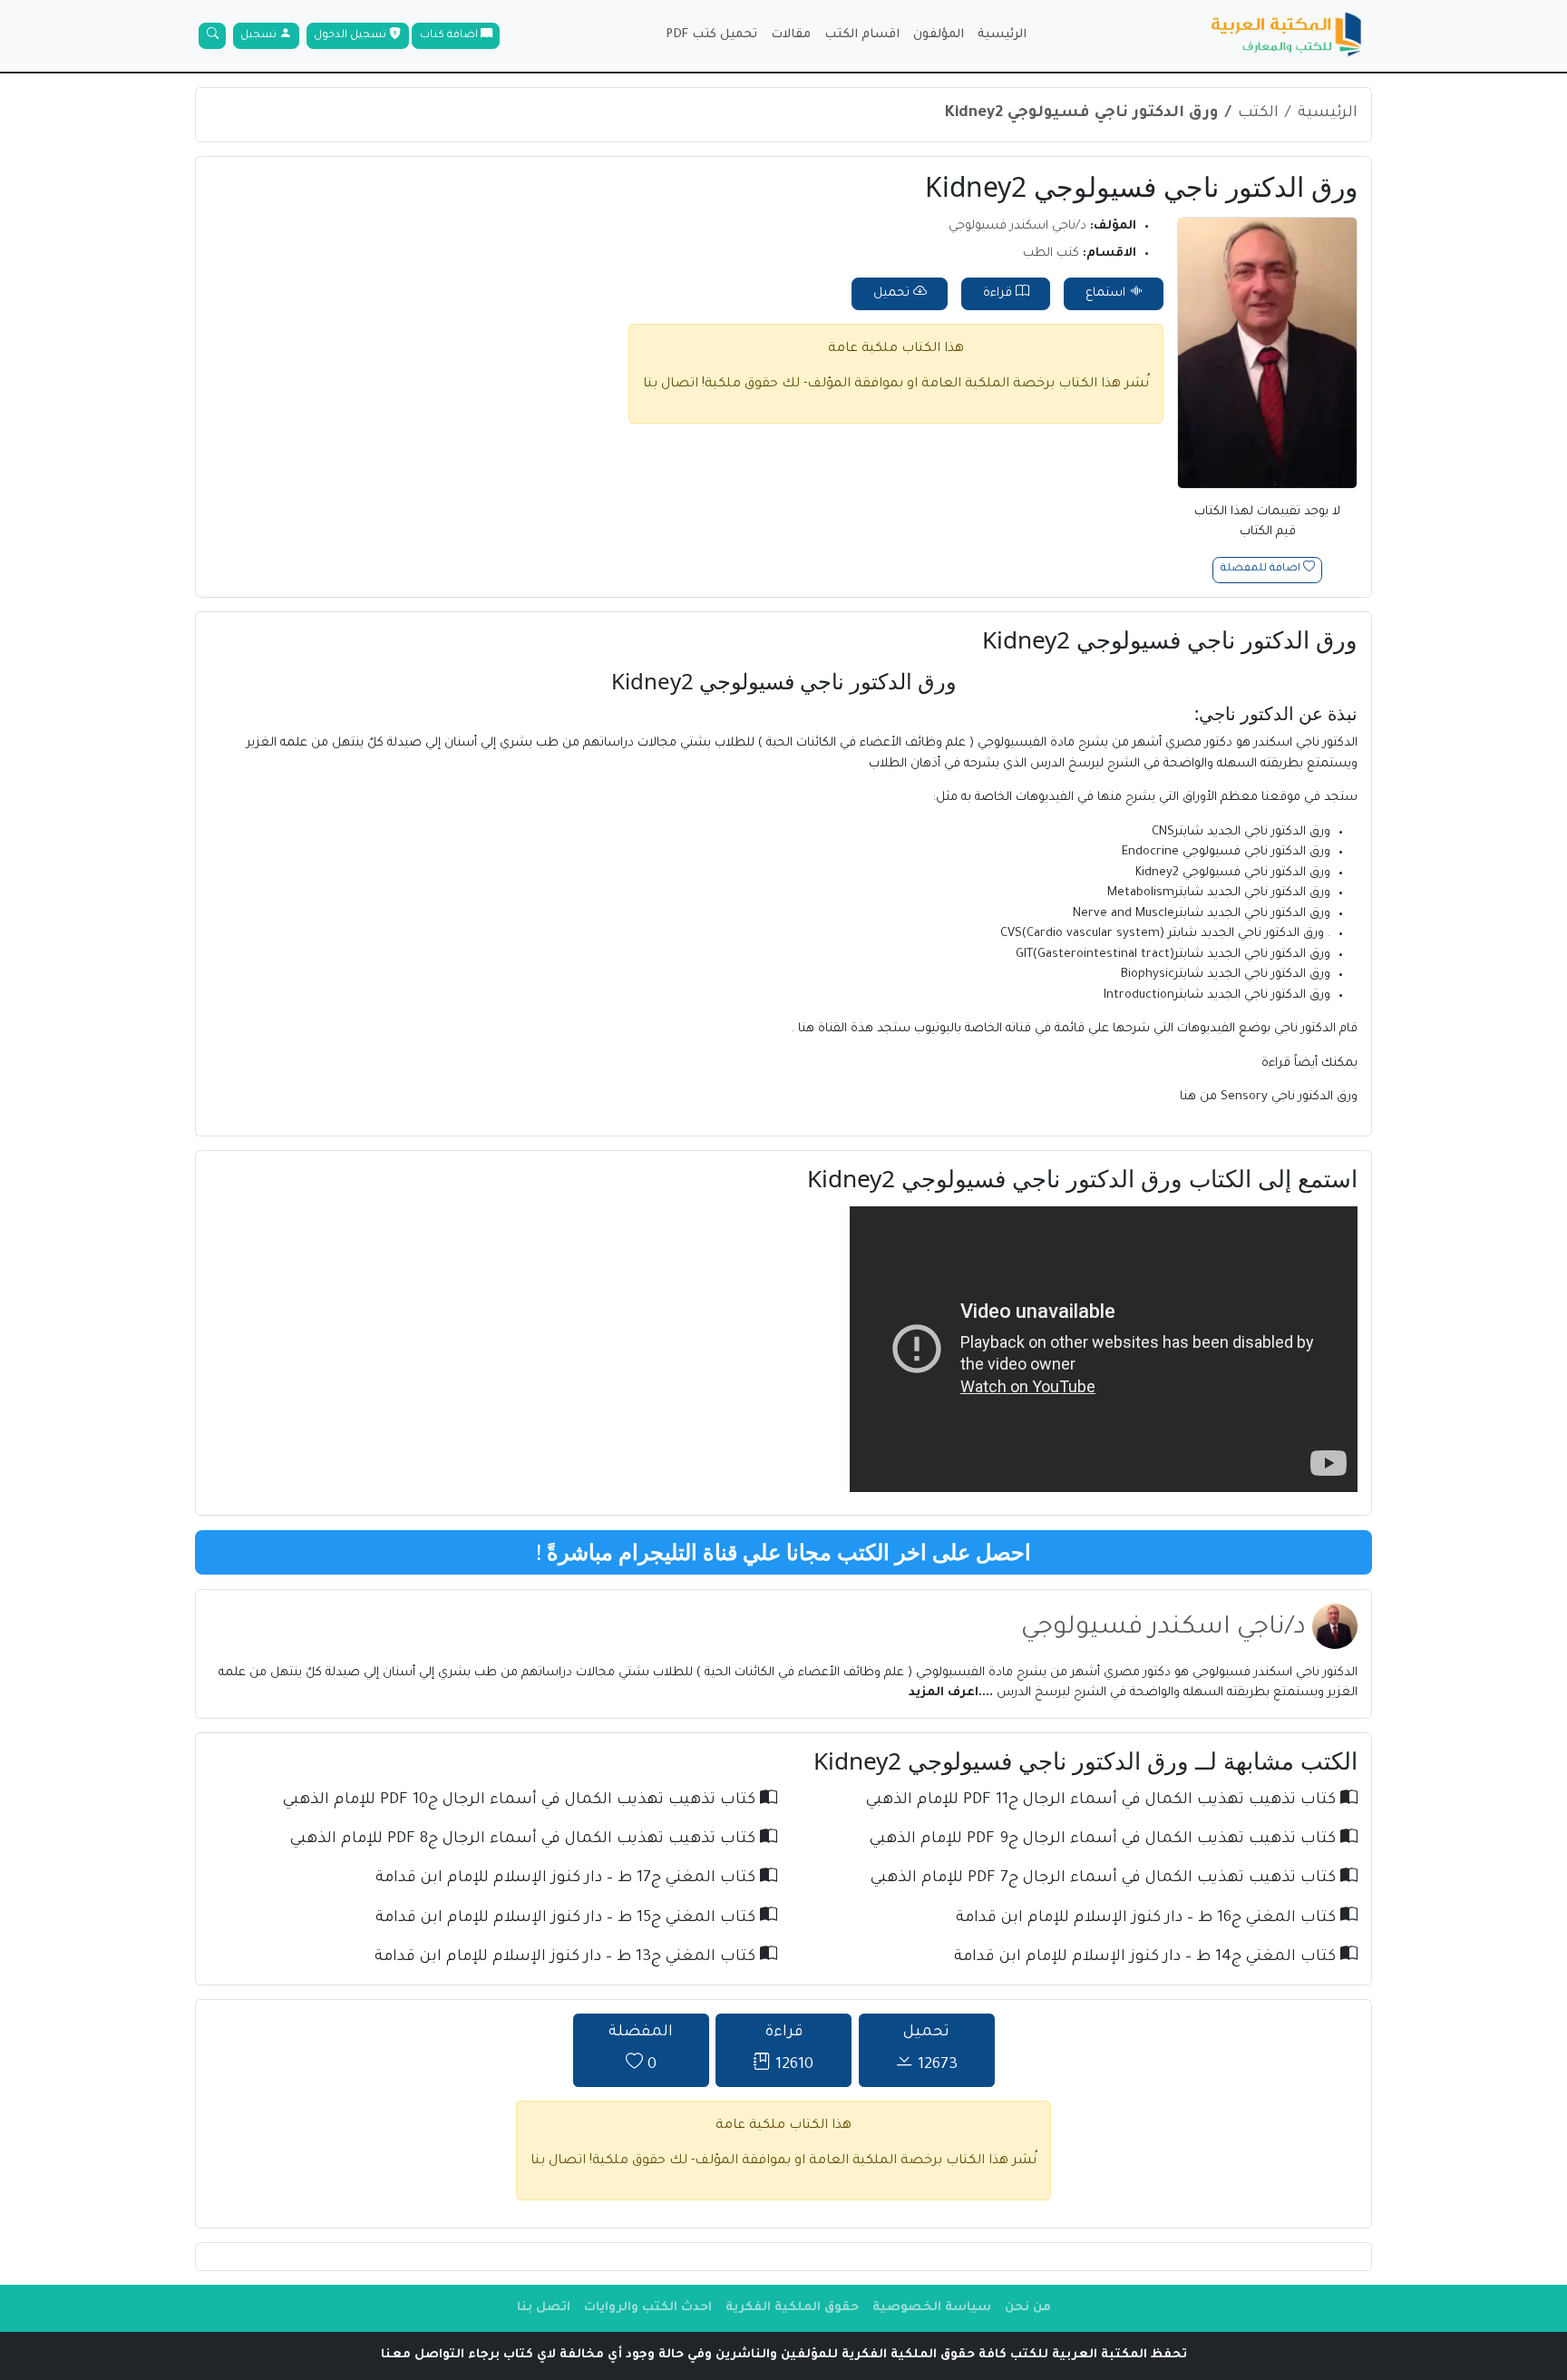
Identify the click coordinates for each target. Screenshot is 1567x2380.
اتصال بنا (671, 385)
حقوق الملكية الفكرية (792, 2308)
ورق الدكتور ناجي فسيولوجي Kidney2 (1082, 114)
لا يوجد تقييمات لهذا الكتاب (1267, 522)
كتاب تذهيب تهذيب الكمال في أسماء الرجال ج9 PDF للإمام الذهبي (1105, 1840)
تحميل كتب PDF (711, 35)
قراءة (999, 293)
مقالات (791, 35)
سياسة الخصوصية (932, 2308)
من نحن (1028, 2308)
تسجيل (260, 36)
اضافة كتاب (450, 36)
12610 (789, 2049)
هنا (806, 1029)
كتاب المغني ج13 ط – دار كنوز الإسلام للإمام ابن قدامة (567, 1958)
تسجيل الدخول (351, 36)
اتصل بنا (544, 2308)
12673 (930, 2049)
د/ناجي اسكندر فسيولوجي (1017, 226)
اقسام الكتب (862, 35)
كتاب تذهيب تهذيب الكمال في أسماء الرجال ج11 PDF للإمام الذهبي (1103, 1801)
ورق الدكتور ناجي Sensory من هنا (1269, 1097)
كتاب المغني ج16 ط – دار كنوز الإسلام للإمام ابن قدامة (1148, 1919)
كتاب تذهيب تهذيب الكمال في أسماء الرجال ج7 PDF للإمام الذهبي (1105, 1879)
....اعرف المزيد (951, 1693)
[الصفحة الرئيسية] (1287, 36)
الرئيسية (1002, 35)
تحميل (893, 293)
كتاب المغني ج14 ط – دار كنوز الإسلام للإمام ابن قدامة (1147, 1958)
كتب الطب (1051, 254)
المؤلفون (939, 35)
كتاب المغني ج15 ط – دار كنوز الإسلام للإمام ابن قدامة (568, 1919)
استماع (1107, 293)
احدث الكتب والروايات (648, 2308)
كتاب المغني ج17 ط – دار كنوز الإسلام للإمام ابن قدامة (568, 1879)
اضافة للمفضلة (1262, 570)
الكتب (1258, 114)
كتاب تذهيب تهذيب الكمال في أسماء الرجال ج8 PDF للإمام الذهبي (525, 1840)
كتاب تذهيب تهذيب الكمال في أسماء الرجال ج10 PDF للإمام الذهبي (521, 1801)
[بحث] (212, 36)
